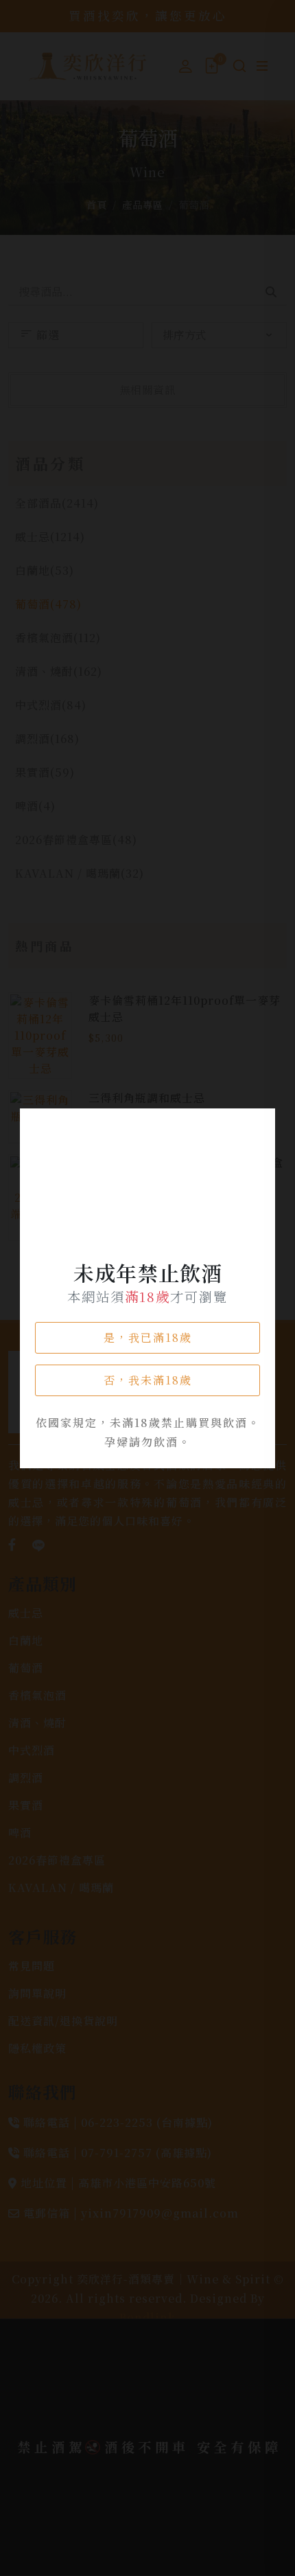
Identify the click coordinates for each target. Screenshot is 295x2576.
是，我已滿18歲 (148, 1337)
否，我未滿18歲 (148, 1380)
